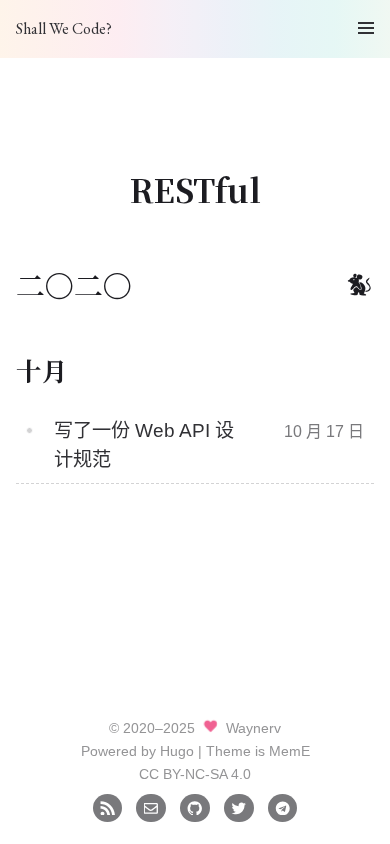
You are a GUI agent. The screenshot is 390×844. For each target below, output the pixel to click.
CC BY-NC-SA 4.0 (195, 774)
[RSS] (107, 807)
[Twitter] (238, 807)
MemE (289, 751)
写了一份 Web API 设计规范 (144, 445)
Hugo (177, 751)
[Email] (150, 807)
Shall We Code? (64, 28)
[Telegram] (282, 807)
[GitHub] (194, 807)
